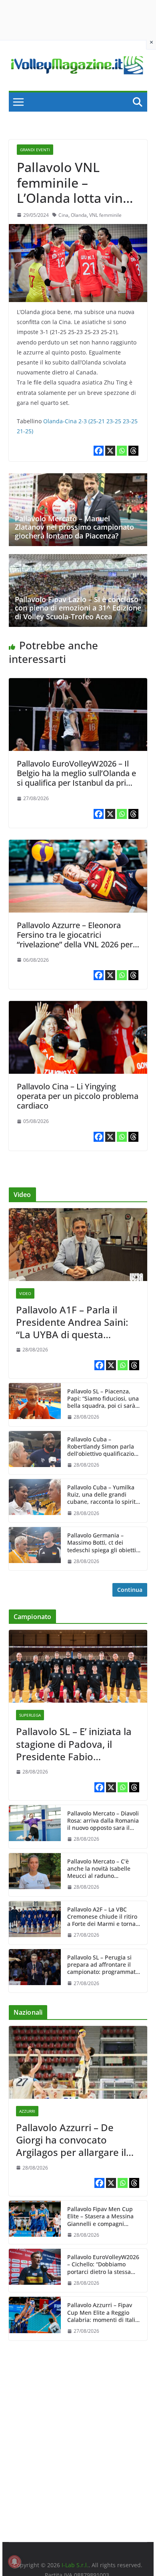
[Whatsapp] (122, 451)
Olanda (79, 215)
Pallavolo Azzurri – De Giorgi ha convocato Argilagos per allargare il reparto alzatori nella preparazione (71, 2140)
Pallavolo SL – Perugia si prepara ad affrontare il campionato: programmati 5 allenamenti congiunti (102, 1965)
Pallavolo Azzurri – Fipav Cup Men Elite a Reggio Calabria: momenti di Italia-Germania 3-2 (104, 2313)
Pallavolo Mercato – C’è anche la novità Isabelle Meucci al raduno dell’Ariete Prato (99, 1869)
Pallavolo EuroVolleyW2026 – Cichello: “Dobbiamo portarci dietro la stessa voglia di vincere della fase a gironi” (103, 2265)
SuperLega (30, 1715)
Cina (63, 215)
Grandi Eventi (35, 150)
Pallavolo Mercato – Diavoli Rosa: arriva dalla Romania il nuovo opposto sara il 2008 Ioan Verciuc (103, 1821)
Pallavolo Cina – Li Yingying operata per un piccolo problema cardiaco (78, 1096)
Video (25, 1293)
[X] (110, 451)
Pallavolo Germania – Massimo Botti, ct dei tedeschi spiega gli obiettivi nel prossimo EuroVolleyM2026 (104, 1543)
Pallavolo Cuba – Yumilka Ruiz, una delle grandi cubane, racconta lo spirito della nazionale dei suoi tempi (103, 1495)
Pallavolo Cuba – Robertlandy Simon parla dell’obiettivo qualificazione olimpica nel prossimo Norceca (104, 1447)
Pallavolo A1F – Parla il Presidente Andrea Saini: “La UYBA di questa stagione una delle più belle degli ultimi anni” (72, 1322)
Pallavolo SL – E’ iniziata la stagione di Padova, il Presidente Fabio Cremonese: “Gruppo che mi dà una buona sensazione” (74, 1744)
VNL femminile (105, 215)
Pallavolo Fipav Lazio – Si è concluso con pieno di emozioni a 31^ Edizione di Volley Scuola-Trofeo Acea (78, 608)
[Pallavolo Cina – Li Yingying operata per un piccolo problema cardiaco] (78, 1007)
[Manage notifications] (14, 2562)
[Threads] (133, 451)
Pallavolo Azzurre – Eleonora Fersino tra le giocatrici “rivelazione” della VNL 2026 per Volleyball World (75, 940)
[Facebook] (99, 451)
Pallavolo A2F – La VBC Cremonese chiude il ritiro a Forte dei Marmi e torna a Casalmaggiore (104, 1917)
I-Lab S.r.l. (75, 2565)
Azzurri (27, 2111)
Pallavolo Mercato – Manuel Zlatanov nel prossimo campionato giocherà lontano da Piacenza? (74, 527)
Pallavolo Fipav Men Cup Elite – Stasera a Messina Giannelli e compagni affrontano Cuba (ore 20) (100, 2217)
